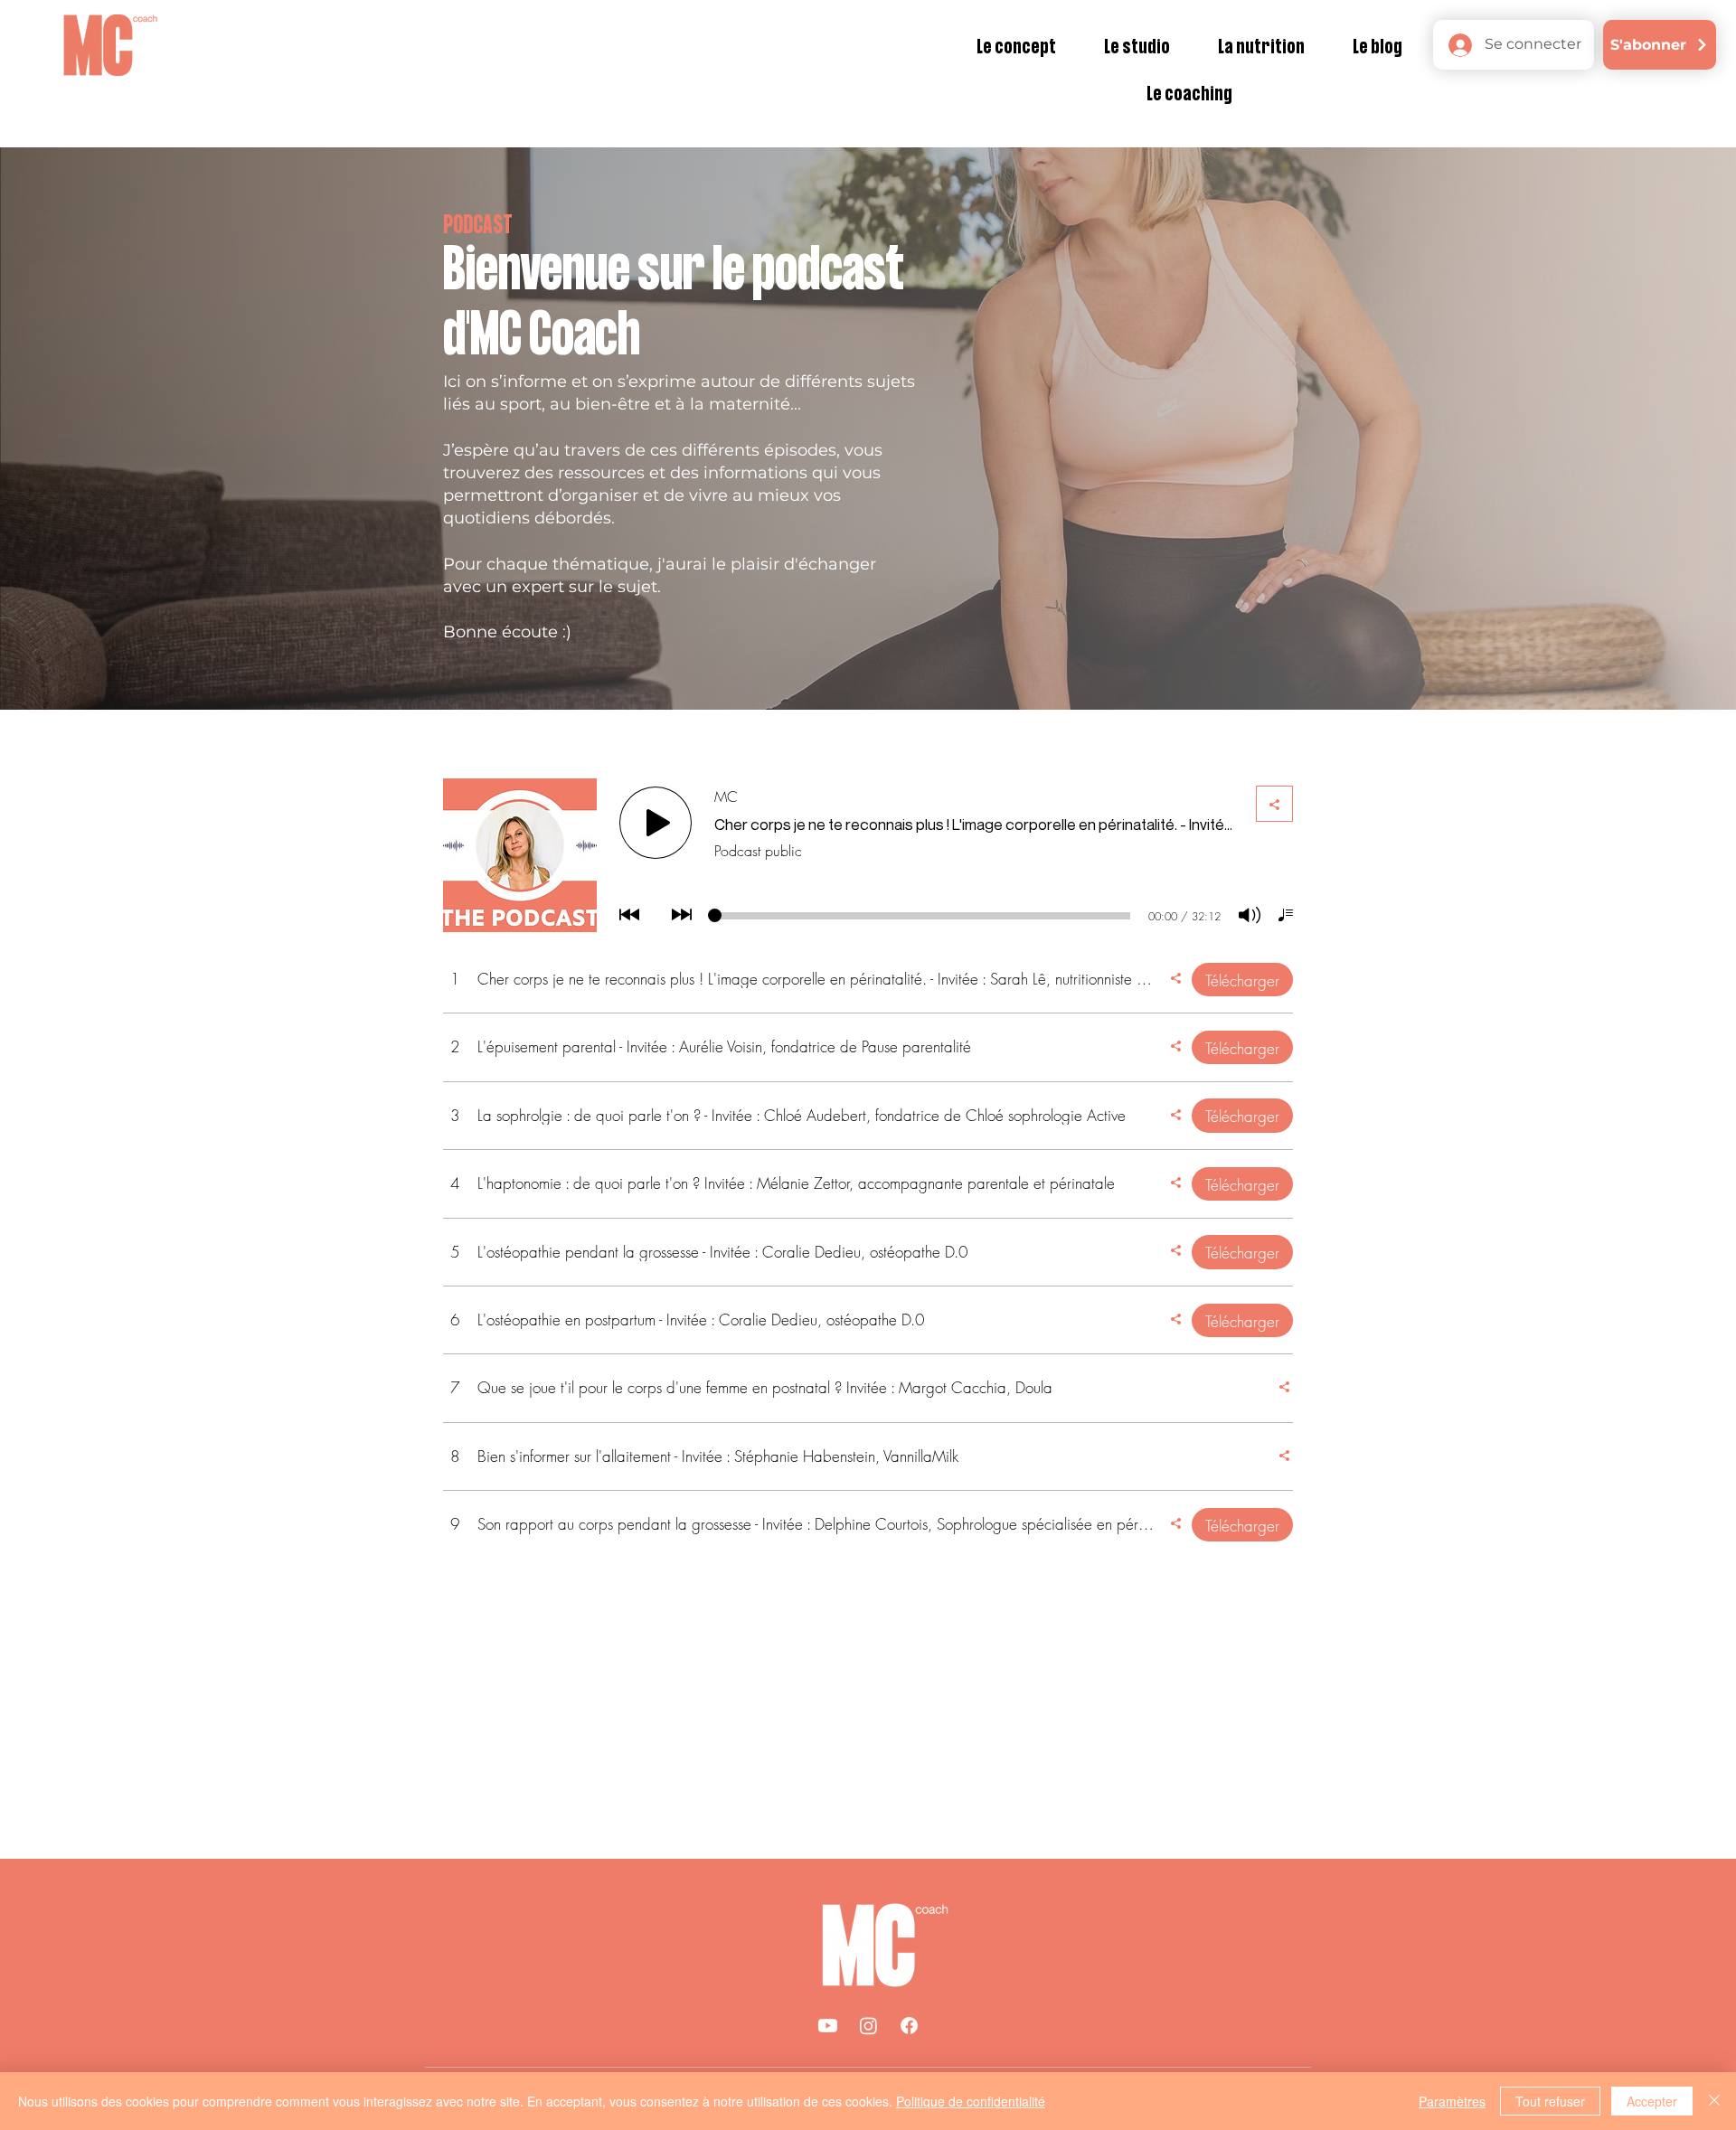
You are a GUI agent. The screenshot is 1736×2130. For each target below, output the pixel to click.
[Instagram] (868, 2026)
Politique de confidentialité (971, 2101)
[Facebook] (909, 2026)
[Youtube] (828, 2026)
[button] (1017, 48)
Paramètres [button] (1452, 2101)
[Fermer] (1714, 2101)
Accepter (1652, 2101)
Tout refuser (1550, 2101)
